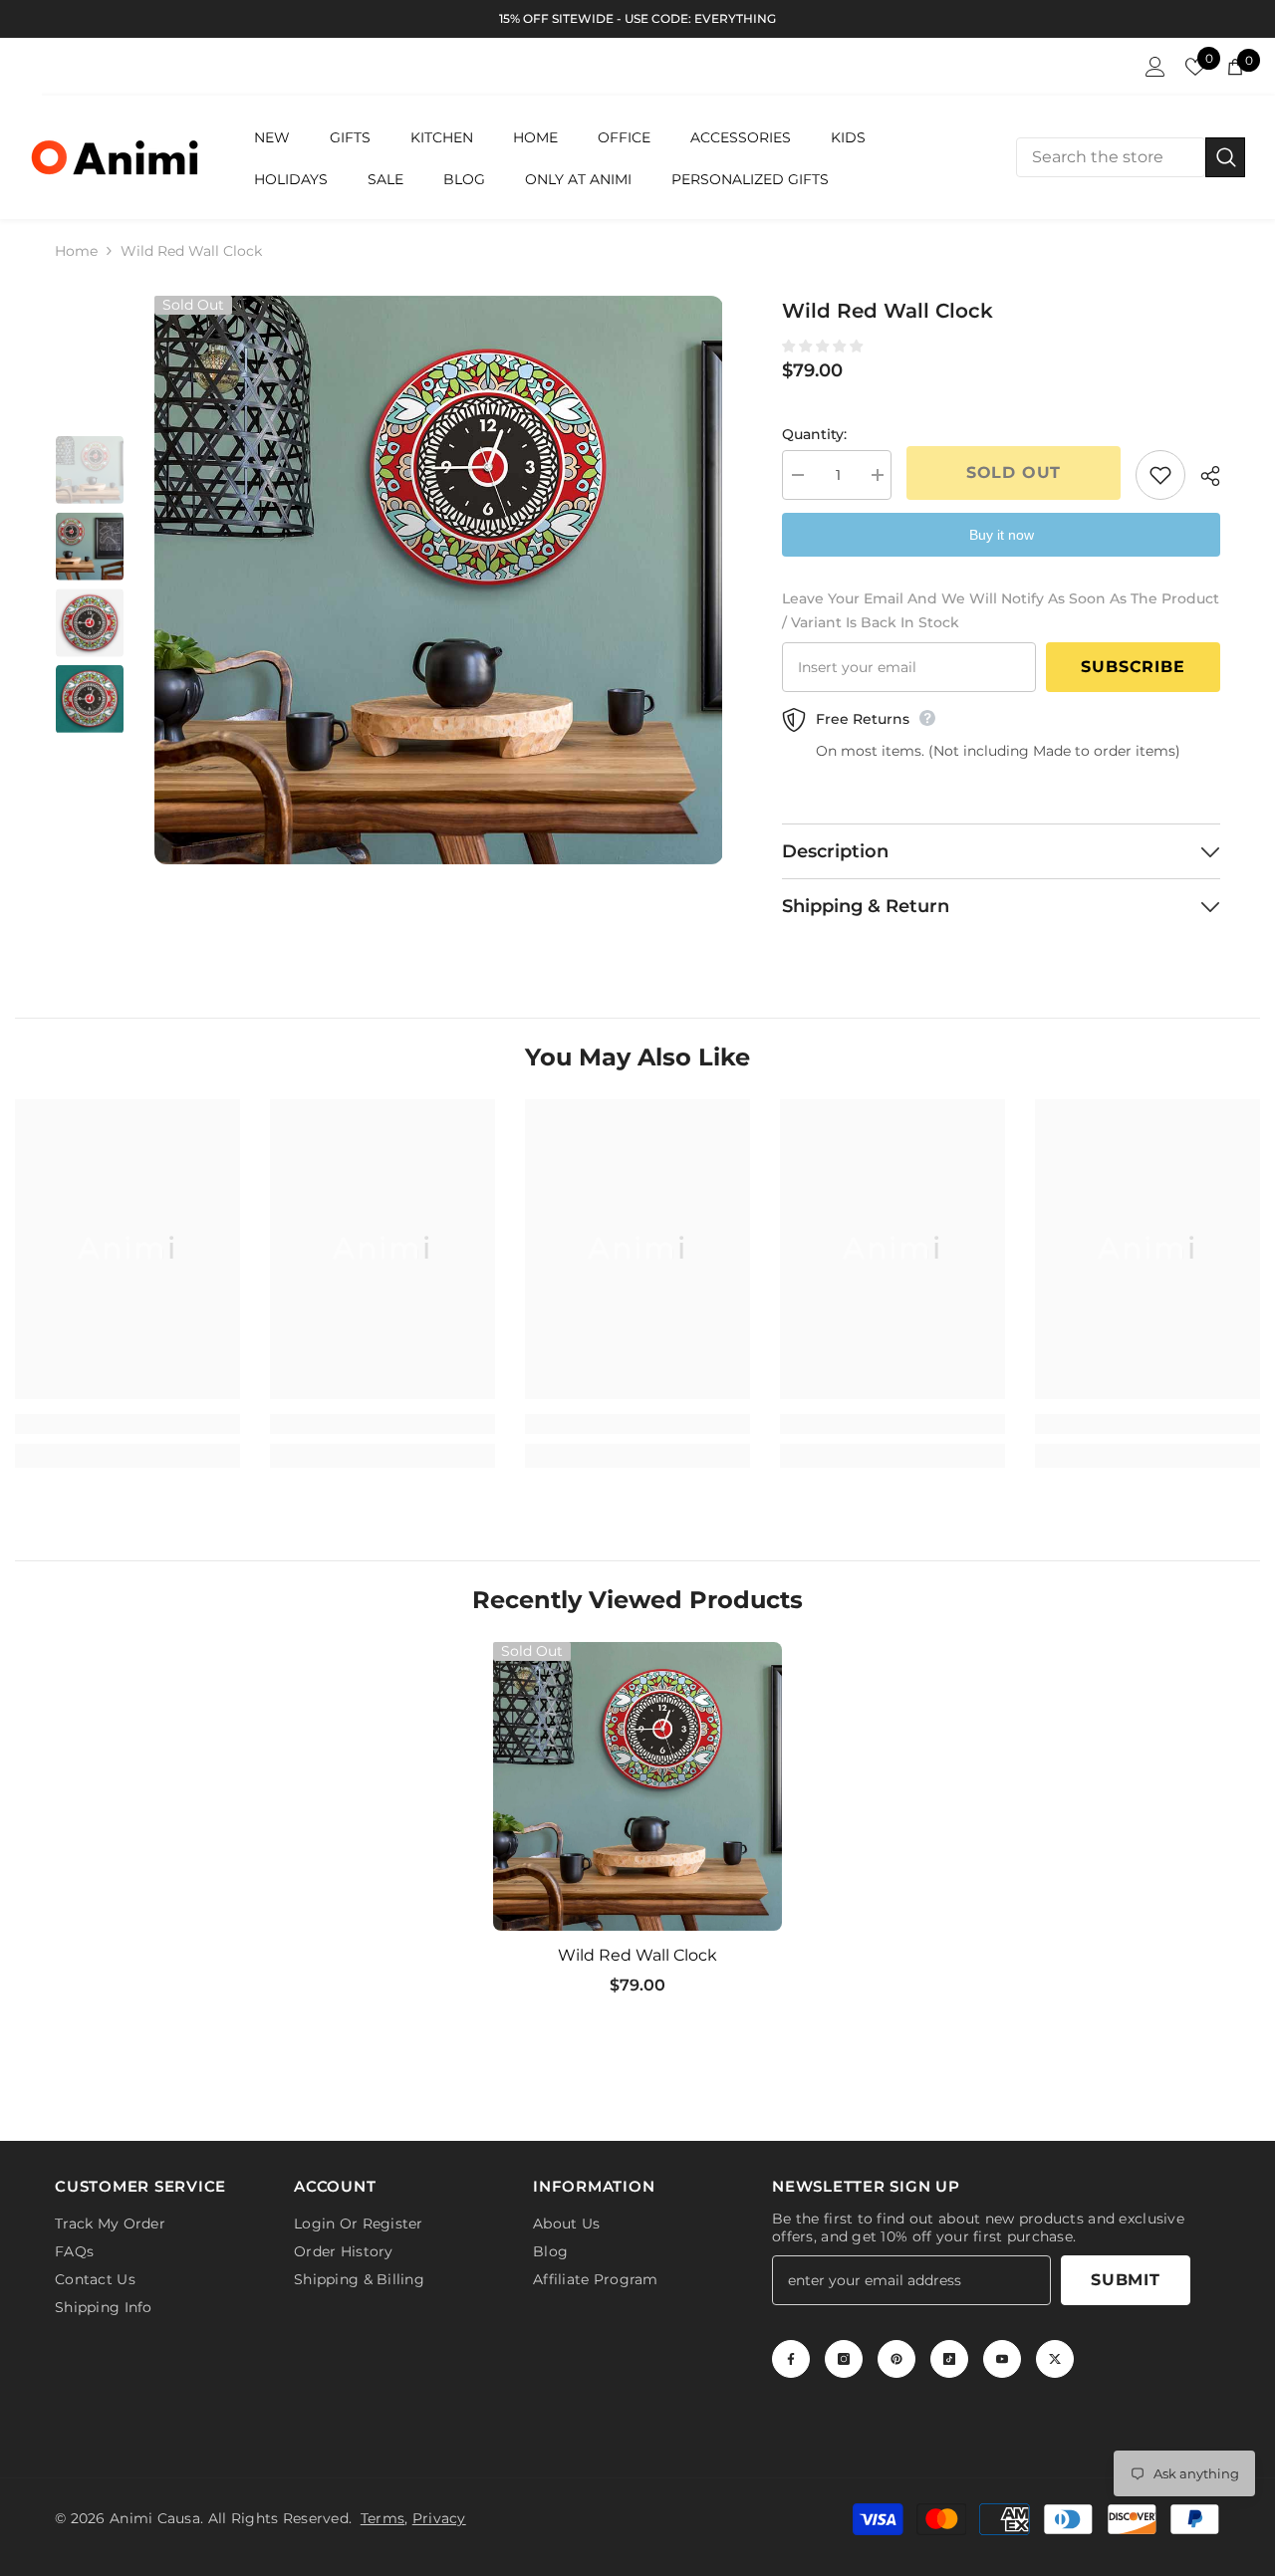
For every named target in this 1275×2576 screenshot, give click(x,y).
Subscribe (1133, 667)
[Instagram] (844, 2359)
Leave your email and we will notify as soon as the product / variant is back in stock (1001, 610)
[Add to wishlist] (1160, 475)
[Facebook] (791, 2359)
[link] (127, 1424)
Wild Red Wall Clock (637, 1955)
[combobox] (1111, 157)
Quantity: (814, 434)
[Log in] (1155, 67)
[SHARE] (1203, 476)
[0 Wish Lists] (1195, 67)
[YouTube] (1002, 2359)
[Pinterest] (896, 2359)
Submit (1126, 2280)
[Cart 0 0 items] (1235, 67)
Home (76, 251)
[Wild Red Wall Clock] (637, 1786)
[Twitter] (1055, 2359)
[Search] (1131, 157)
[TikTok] (949, 2359)
